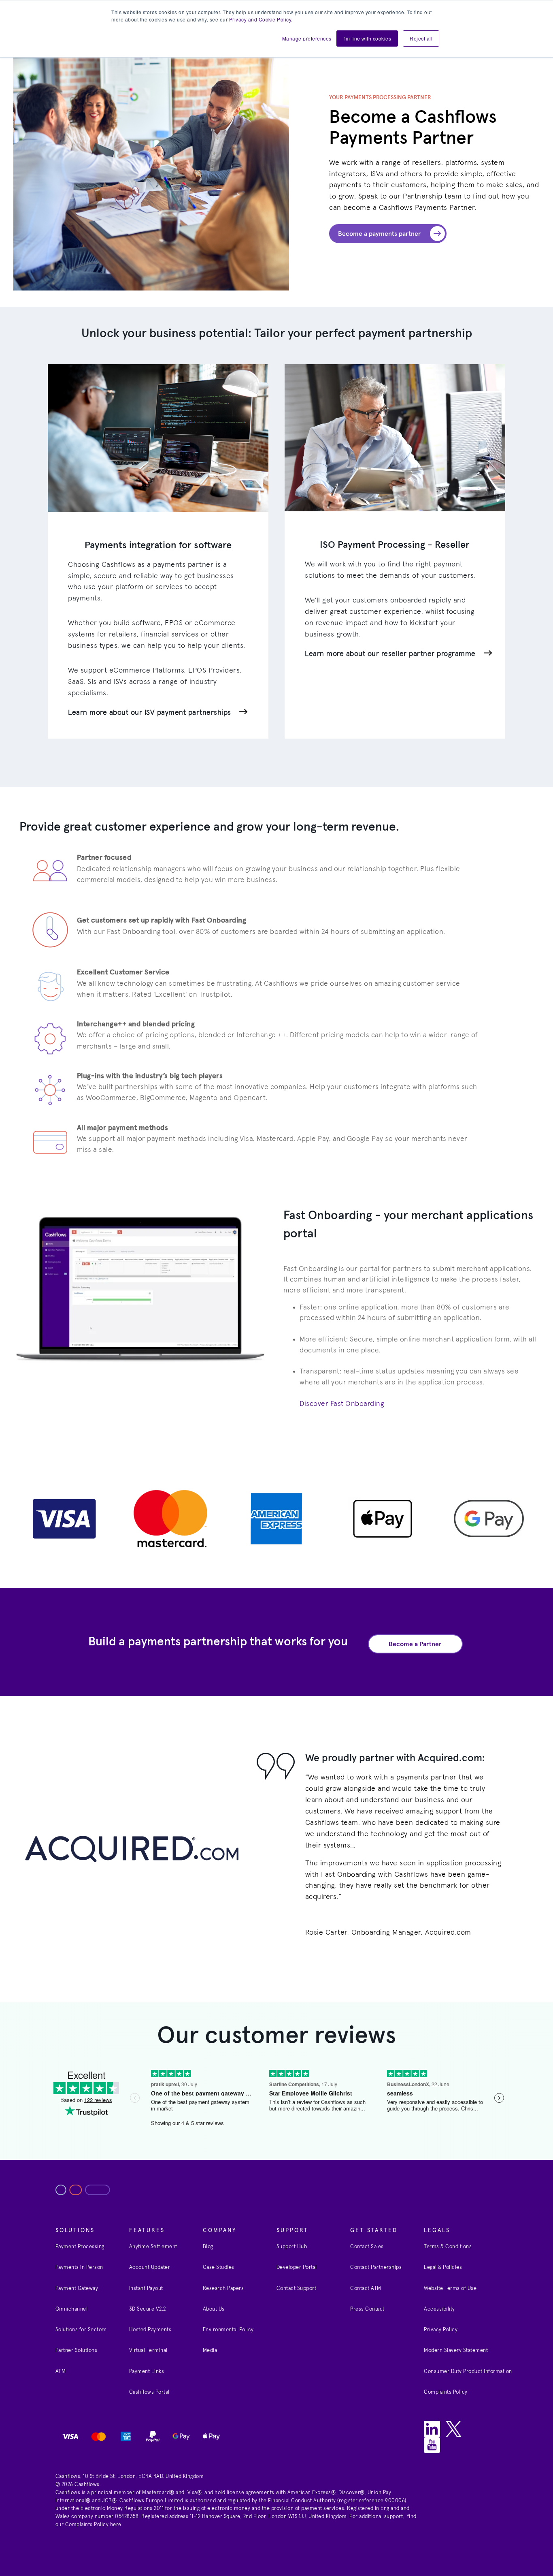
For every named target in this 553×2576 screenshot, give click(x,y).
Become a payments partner (380, 234)
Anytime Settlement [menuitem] (153, 2247)
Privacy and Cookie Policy (260, 19)
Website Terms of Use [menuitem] (450, 2289)
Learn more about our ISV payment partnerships (150, 713)
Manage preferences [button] (307, 38)
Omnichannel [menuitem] (72, 2309)
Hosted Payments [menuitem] (150, 2330)
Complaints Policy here (93, 2525)
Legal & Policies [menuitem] (443, 2267)
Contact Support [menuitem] (297, 2289)
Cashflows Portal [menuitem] (149, 2392)
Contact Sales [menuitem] (367, 2247)
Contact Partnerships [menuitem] (376, 2267)
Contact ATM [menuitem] (366, 2289)
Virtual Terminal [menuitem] (148, 2351)
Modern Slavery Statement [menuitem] (456, 2351)
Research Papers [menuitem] (223, 2289)
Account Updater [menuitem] (150, 2267)
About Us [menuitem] (214, 2309)
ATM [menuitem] (61, 2372)
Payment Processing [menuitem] (80, 2247)
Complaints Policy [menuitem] (446, 2392)
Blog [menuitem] (208, 2247)
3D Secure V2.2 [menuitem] (148, 2309)
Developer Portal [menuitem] (297, 2267)
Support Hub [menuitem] (292, 2247)
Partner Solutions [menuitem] (77, 2351)
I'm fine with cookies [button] (367, 38)
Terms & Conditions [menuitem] (448, 2247)
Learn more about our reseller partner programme (390, 654)
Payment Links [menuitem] (147, 2372)
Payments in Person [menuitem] (79, 2267)
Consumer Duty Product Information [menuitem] (468, 2372)
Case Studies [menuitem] (219, 2267)
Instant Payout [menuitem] (146, 2289)
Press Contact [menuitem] (367, 2309)
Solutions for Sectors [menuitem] (81, 2330)
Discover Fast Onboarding (342, 1404)
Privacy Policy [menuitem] (441, 2330)
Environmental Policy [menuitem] (228, 2330)
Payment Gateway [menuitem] (77, 2289)
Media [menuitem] (210, 2351)
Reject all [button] (421, 38)
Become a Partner (415, 1644)
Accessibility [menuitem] (439, 2309)
